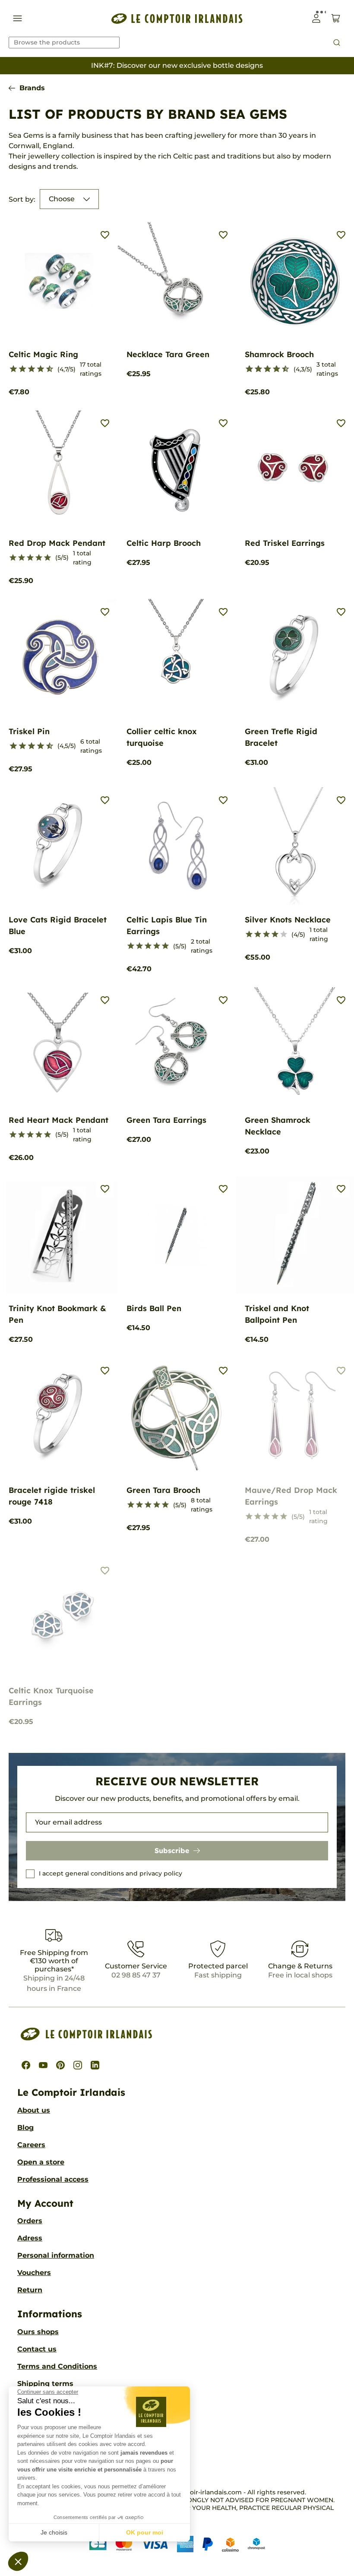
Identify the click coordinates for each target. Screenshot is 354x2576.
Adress (30, 2238)
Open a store (41, 2162)
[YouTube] (43, 2065)
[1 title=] (10, 369)
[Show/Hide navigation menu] (17, 18)
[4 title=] (39, 558)
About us (34, 2110)
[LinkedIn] (95, 2065)
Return (30, 2290)
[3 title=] (19, 369)
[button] (18, 2561)
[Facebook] (26, 2065)
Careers (31, 2145)
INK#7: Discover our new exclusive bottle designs (177, 65)
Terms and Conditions (57, 2366)
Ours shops (38, 2332)
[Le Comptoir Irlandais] (177, 18)
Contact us (37, 2349)
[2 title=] (22, 558)
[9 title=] (46, 369)
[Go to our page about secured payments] (177, 2544)
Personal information (56, 2255)
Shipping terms (45, 2384)
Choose (62, 199)
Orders (30, 2221)
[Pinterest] (60, 2065)
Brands (32, 88)
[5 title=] (28, 369)
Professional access (53, 2179)
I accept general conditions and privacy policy (111, 1873)
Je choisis (54, 2532)
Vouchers (34, 2273)
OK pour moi (145, 2532)
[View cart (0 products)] (336, 18)
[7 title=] (37, 369)
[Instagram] (78, 2065)
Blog (25, 2128)
